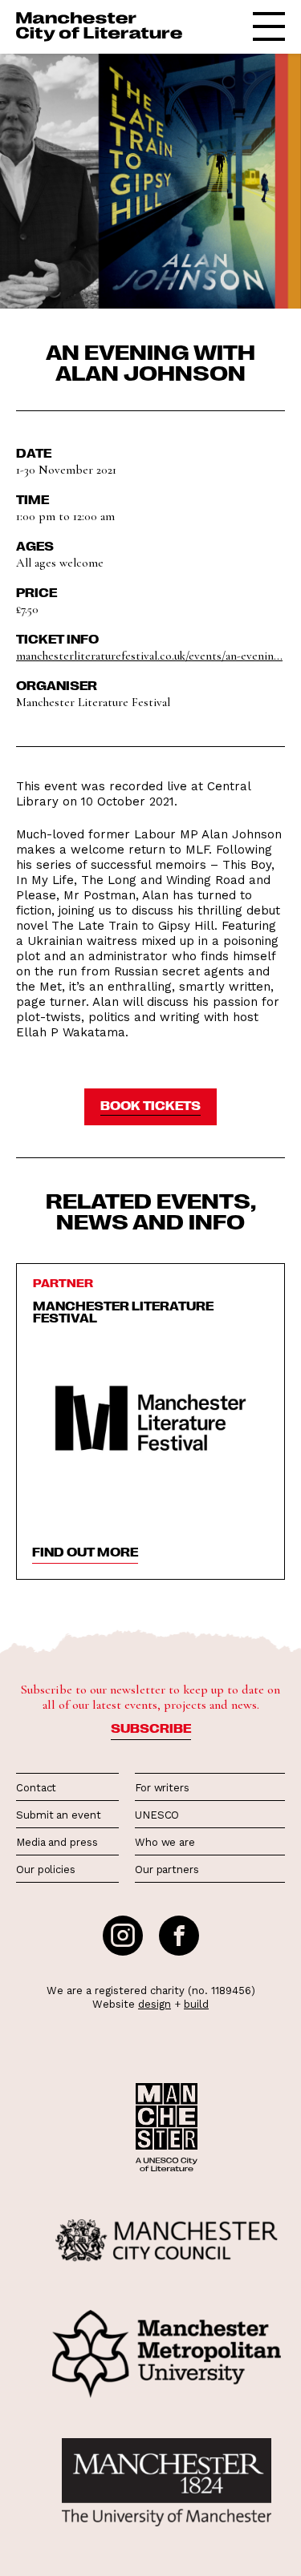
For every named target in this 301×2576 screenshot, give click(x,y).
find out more (85, 1552)
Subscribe (151, 1728)
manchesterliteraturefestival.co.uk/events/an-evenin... (149, 656)
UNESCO (157, 1815)
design (155, 2004)
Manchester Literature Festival (123, 1312)
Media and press (57, 1842)
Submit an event (59, 1815)
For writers (162, 1788)
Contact (36, 1788)
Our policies (46, 1869)
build (196, 2004)
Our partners (167, 1869)
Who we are (165, 1842)
